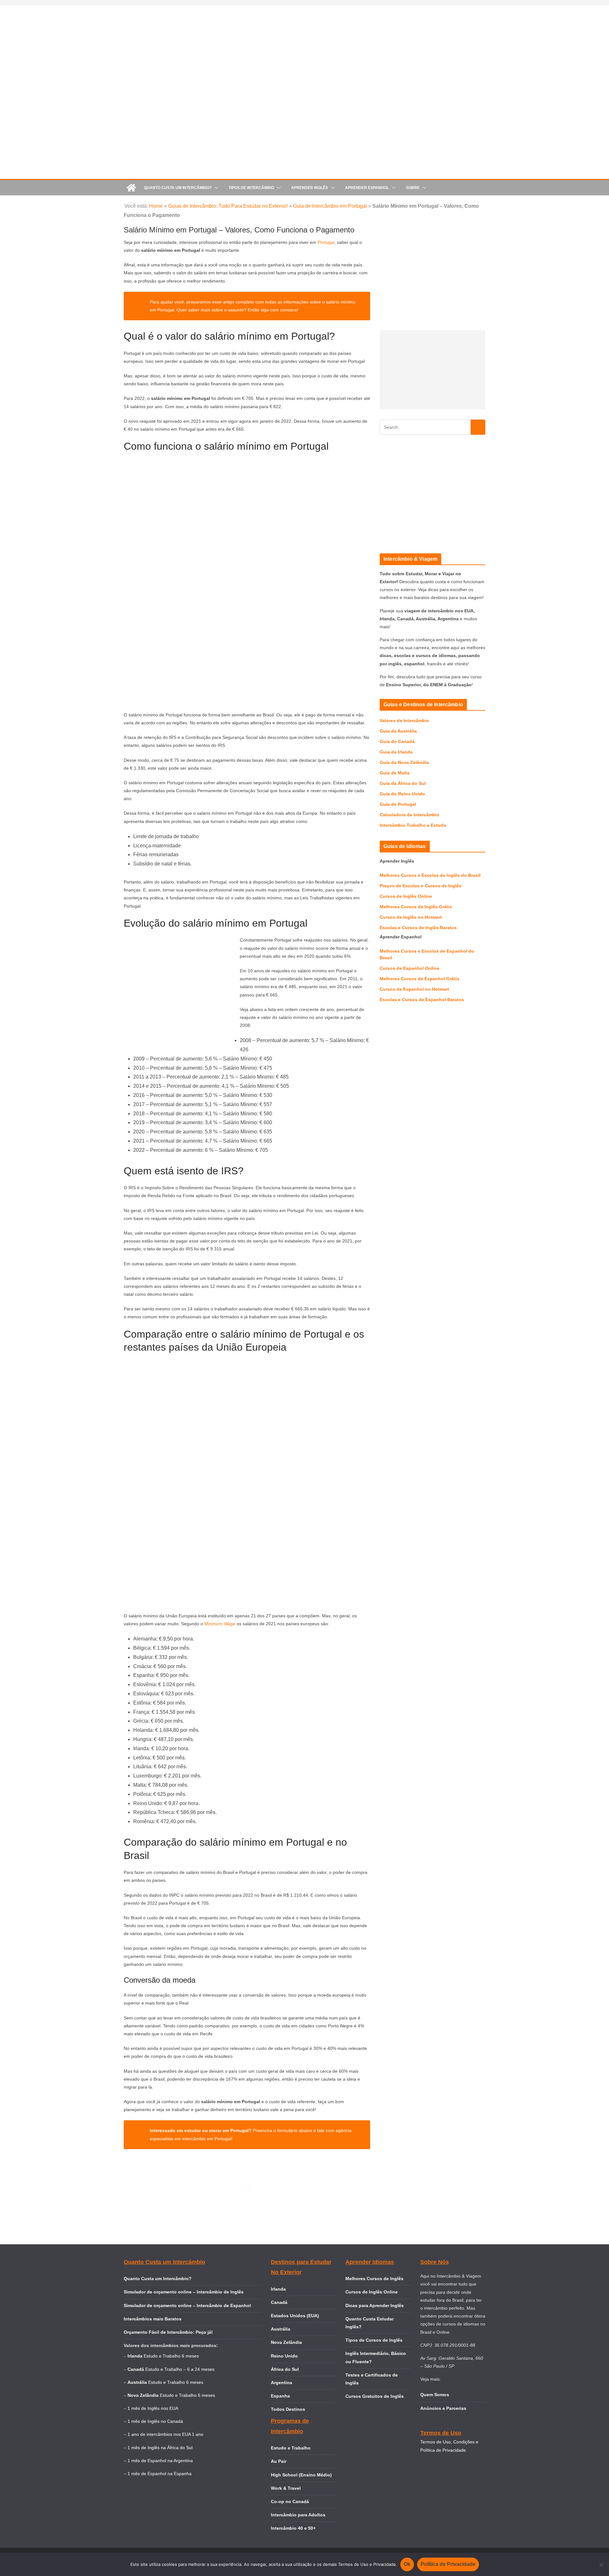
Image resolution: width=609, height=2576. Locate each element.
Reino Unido (284, 2356)
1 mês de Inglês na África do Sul (160, 2448)
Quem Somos (435, 2395)
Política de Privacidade (448, 2564)
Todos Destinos (288, 2409)
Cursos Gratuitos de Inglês (375, 2396)
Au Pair (279, 2461)
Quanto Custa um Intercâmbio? (178, 188)
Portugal (326, 242)
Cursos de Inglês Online (406, 896)
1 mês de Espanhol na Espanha (160, 2474)
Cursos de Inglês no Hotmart (411, 917)
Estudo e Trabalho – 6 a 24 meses (180, 2369)
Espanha (280, 2396)
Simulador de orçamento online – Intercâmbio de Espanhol (187, 2305)
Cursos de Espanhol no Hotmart (414, 989)
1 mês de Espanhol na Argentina (160, 2461)
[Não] (601, 2565)
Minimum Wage (220, 1624)
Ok (407, 2564)
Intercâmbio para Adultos (298, 2515)
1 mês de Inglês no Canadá (155, 2421)
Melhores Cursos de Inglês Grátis (416, 907)
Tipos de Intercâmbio (251, 188)
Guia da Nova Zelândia (404, 762)
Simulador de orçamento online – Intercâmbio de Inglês (184, 2292)
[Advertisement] (432, 370)
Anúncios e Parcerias (443, 2408)
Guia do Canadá (397, 741)
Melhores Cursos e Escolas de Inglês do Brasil (430, 875)
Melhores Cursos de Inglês (374, 2279)
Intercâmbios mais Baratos (153, 2319)
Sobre (413, 188)
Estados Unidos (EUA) (295, 2316)
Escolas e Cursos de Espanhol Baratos (422, 1000)
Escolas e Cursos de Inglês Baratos (418, 928)
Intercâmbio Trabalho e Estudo (413, 825)
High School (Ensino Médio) (301, 2475)
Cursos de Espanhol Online (409, 968)
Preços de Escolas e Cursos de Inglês (421, 886)
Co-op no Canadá (290, 2501)
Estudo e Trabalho (291, 2448)
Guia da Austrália (398, 731)
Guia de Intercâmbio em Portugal (330, 206)
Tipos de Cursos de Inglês (374, 2340)
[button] (215, 188)
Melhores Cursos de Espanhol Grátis (419, 979)
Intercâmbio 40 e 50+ (293, 2528)
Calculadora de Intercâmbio (409, 815)
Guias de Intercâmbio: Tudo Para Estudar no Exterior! (228, 206)
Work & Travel (286, 2488)
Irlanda (278, 2289)
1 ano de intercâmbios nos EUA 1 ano (165, 2434)
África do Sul (285, 2369)
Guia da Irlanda (396, 752)
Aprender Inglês (310, 188)
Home (156, 206)
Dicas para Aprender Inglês (375, 2305)
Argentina (282, 2383)
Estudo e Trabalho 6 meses (171, 2356)
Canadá (279, 2302)
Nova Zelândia (286, 2342)
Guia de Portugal (398, 804)
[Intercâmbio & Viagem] (131, 188)
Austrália (281, 2329)
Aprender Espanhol (367, 188)
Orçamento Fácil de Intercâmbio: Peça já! (168, 2332)
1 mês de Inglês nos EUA (153, 2408)
